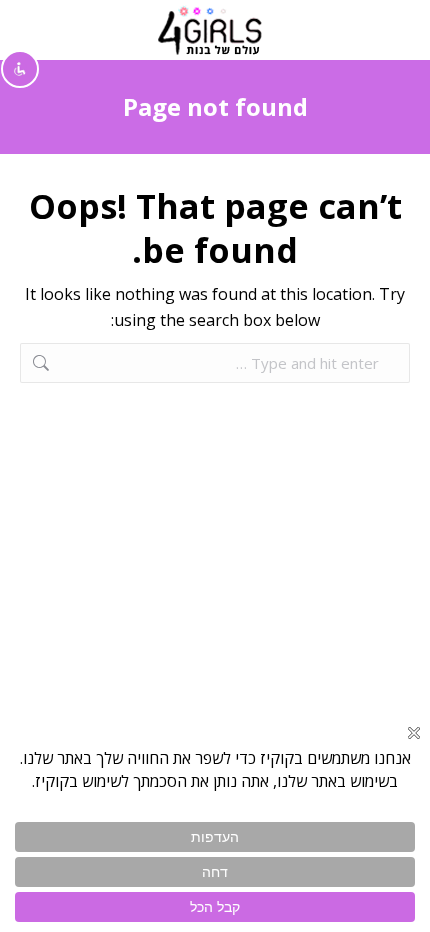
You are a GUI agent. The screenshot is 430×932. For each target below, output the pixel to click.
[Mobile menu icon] (391, 30)
